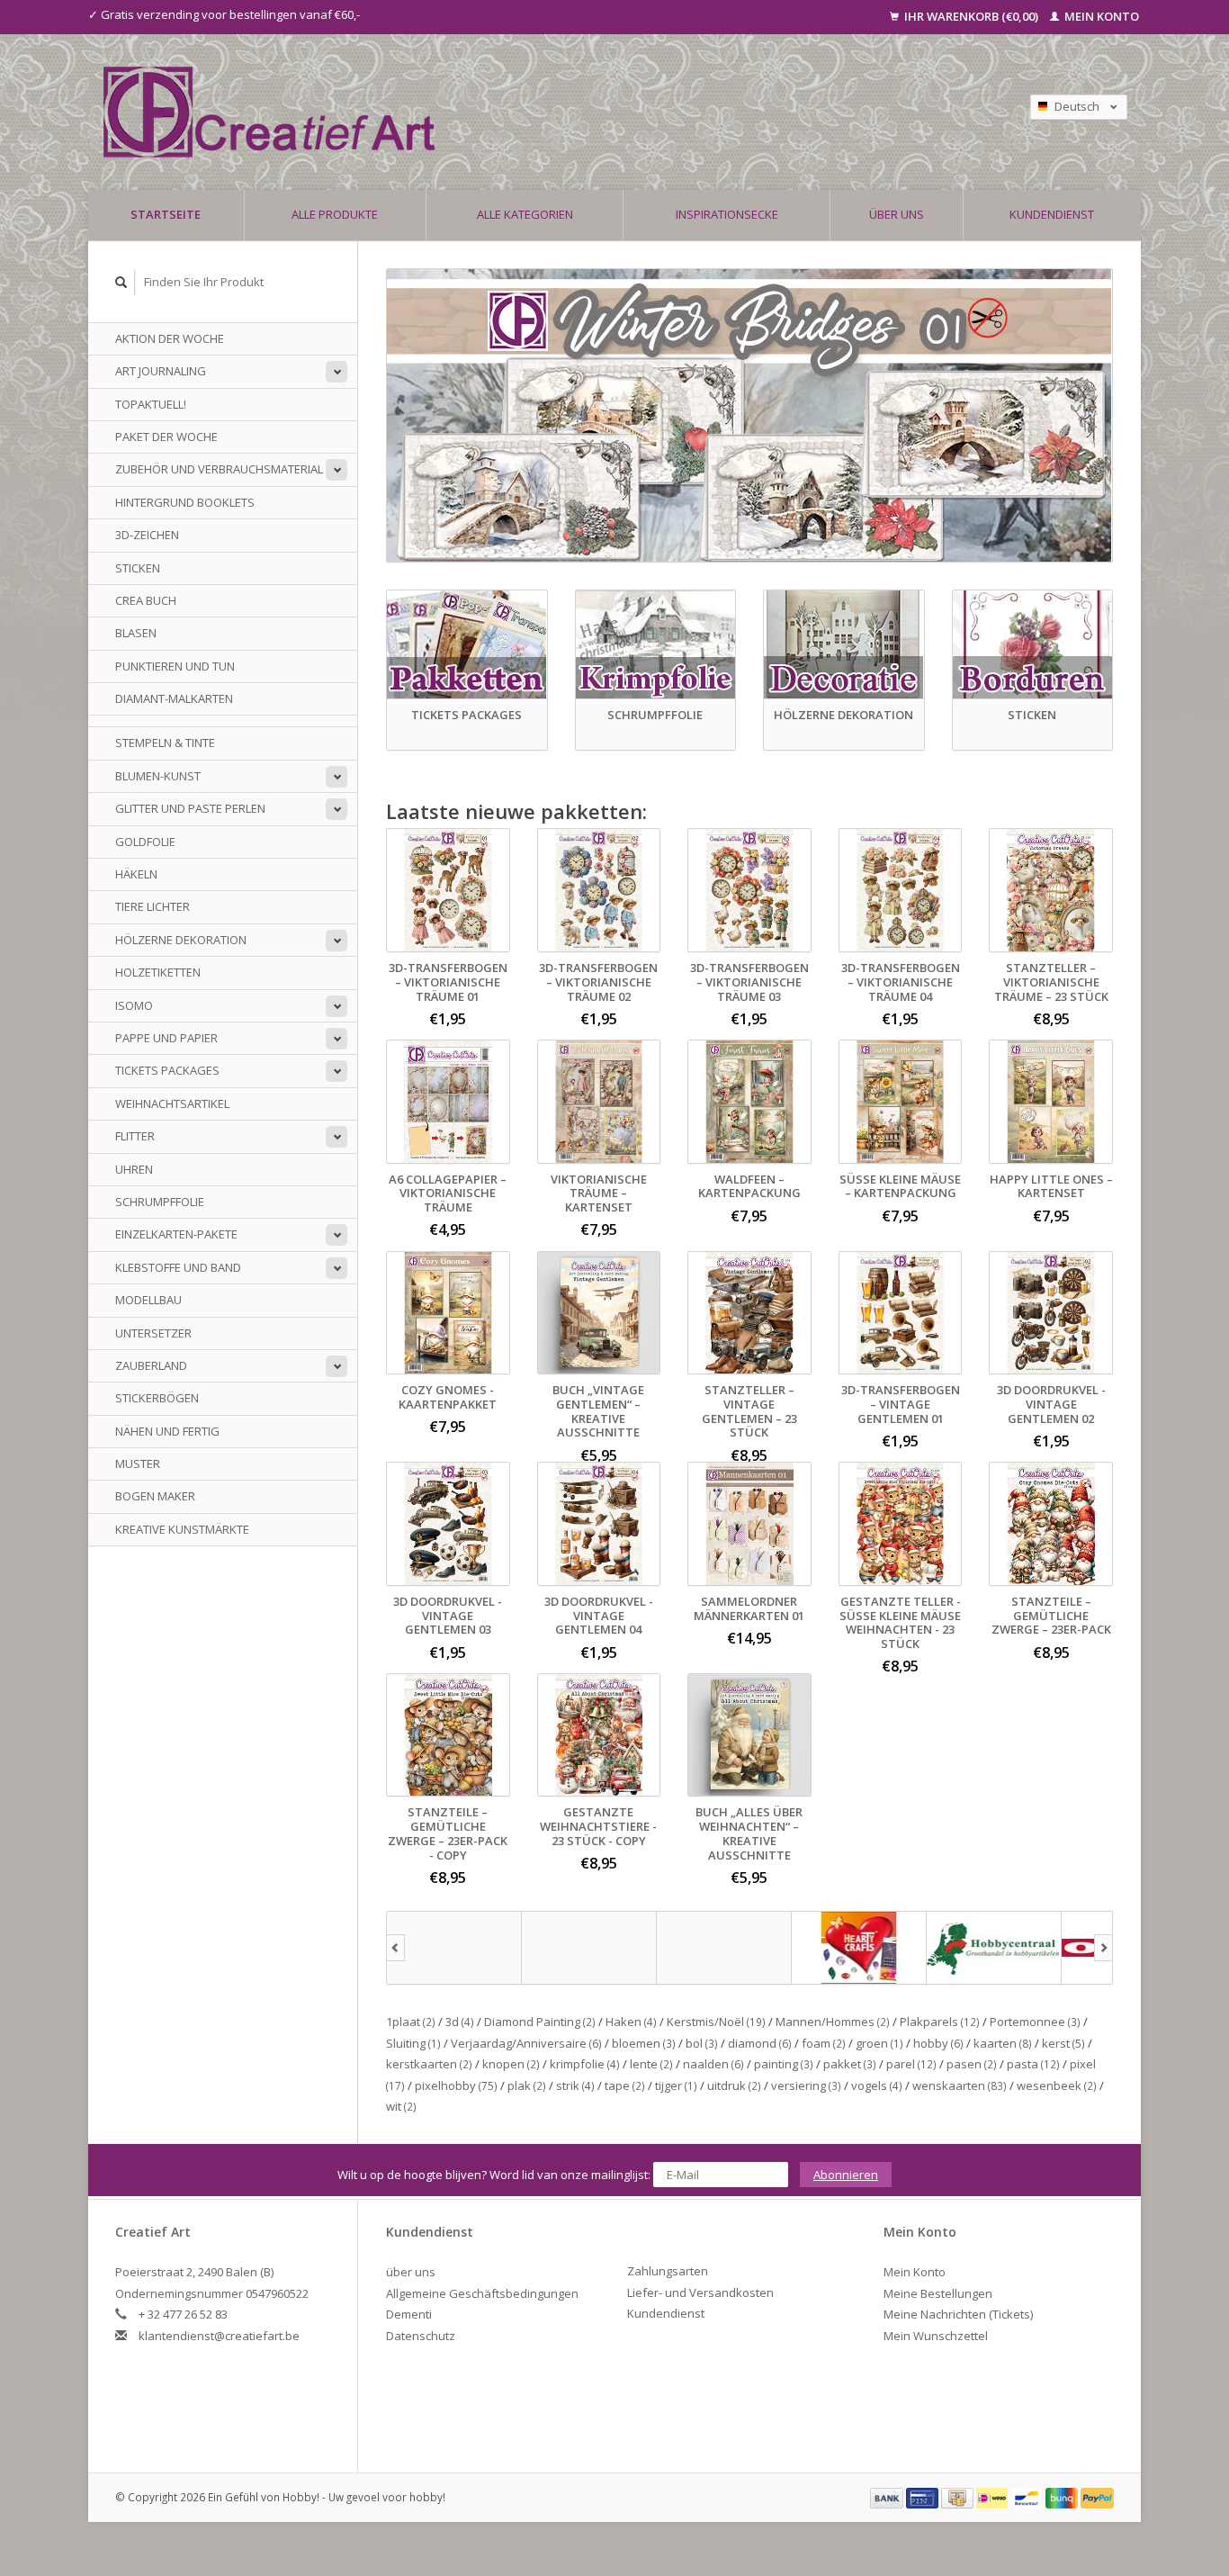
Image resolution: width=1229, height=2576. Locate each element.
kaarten (1003, 2043)
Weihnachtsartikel (172, 1103)
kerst (1063, 2043)
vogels (877, 2085)
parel (911, 2064)
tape (625, 2085)
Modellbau (148, 1300)
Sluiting (413, 2043)
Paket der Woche (166, 437)
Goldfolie (145, 842)
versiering (806, 2085)
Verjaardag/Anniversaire (526, 2043)
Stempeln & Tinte (165, 743)
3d (460, 2022)
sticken (138, 568)
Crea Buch (146, 600)
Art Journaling (161, 371)
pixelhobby (456, 2085)
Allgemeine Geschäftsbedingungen (482, 2293)
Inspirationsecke (727, 214)
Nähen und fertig (167, 1431)
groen (879, 2043)
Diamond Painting (540, 2022)
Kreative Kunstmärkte (182, 1529)
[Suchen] (121, 282)
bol (702, 2043)
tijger (676, 2085)
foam (824, 2043)
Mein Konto (1100, 16)
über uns (897, 214)
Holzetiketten (158, 972)
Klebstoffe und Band (178, 1267)
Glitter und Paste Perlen (190, 808)
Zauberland (151, 1365)
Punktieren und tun (175, 666)
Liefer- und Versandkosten (700, 2292)
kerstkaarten (429, 2064)
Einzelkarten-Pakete (176, 1234)
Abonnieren (846, 2175)
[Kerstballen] (749, 415)
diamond (760, 2043)
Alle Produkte (335, 214)
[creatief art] (454, 1948)
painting (784, 2064)
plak (527, 2085)
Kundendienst (1052, 214)
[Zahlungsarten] (888, 2497)
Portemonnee (1035, 2022)
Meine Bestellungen (938, 2293)
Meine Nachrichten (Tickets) (958, 2314)
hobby (938, 2043)
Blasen (136, 633)
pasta (1033, 2064)
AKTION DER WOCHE (170, 338)
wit (401, 2106)
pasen (972, 2064)
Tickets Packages (167, 1070)
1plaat (411, 2022)
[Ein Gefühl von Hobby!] (488, 112)
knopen (511, 2064)
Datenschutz (421, 2336)
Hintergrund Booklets (185, 502)
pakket (850, 2064)
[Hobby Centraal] (994, 1948)
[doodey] (589, 1948)
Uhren (134, 1169)
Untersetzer (153, 1333)
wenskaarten (960, 2085)
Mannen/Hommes (833, 2022)
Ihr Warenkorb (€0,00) (971, 16)
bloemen (644, 2043)
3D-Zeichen (147, 535)
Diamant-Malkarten (174, 698)
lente (651, 2064)
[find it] (724, 1948)
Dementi (409, 2314)
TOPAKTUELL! (151, 404)
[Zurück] (395, 1948)
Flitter (135, 1136)
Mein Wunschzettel (936, 2336)
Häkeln (136, 874)
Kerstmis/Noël (716, 2022)
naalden (713, 2064)
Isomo (134, 1005)
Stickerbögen (157, 1398)
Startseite (166, 214)
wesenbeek (1057, 2085)
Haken (631, 2022)
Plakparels (940, 2022)
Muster (138, 1464)
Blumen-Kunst (158, 776)
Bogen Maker (155, 1496)
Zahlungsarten (668, 2271)
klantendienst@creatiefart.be (219, 2336)
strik (575, 2085)
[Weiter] (1103, 1948)
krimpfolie (585, 2064)
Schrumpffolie (160, 1202)
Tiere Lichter (153, 906)
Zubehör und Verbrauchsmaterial (219, 469)
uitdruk (734, 2085)
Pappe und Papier (166, 1038)
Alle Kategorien (525, 214)
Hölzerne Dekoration (181, 940)
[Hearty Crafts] (859, 1948)
